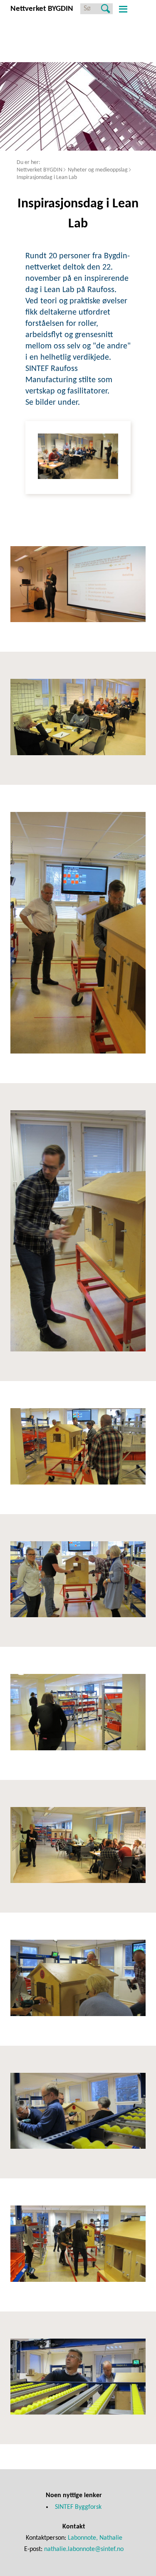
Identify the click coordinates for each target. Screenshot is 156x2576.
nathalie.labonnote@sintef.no (84, 2549)
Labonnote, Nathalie (95, 2538)
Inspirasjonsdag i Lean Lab (47, 178)
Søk (105, 9)
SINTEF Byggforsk (78, 2507)
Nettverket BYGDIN (40, 170)
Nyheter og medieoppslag (98, 170)
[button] (122, 9)
